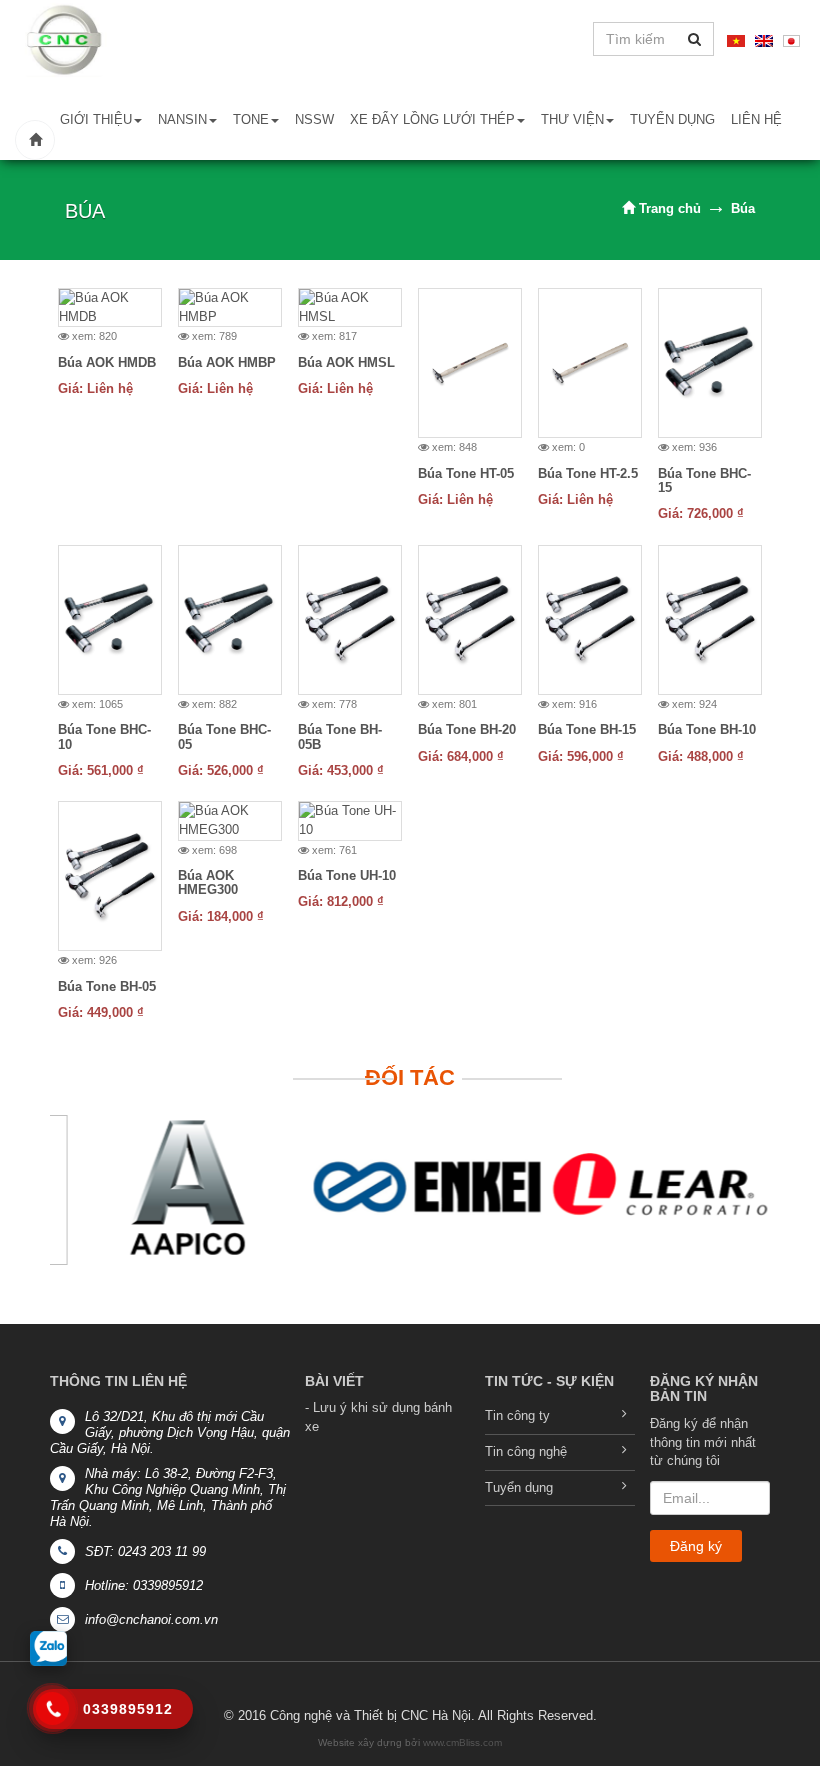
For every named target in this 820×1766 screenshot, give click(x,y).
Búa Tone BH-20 (467, 729)
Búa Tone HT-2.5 (588, 473)
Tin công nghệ (526, 1451)
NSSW (314, 119)
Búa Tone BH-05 (107, 986)
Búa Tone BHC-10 (104, 736)
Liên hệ (756, 119)
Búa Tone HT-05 (466, 473)
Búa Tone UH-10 (347, 875)
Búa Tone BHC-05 (224, 736)
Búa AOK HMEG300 (208, 882)
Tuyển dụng (672, 119)
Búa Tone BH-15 (587, 729)
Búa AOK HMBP (227, 362)
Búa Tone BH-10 (707, 729)
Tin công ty (517, 1415)
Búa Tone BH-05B (340, 736)
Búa (743, 208)
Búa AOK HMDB (107, 362)
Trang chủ (668, 208)
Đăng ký (696, 1546)
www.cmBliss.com (462, 1742)
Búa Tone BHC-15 (704, 480)
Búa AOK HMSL (346, 362)
